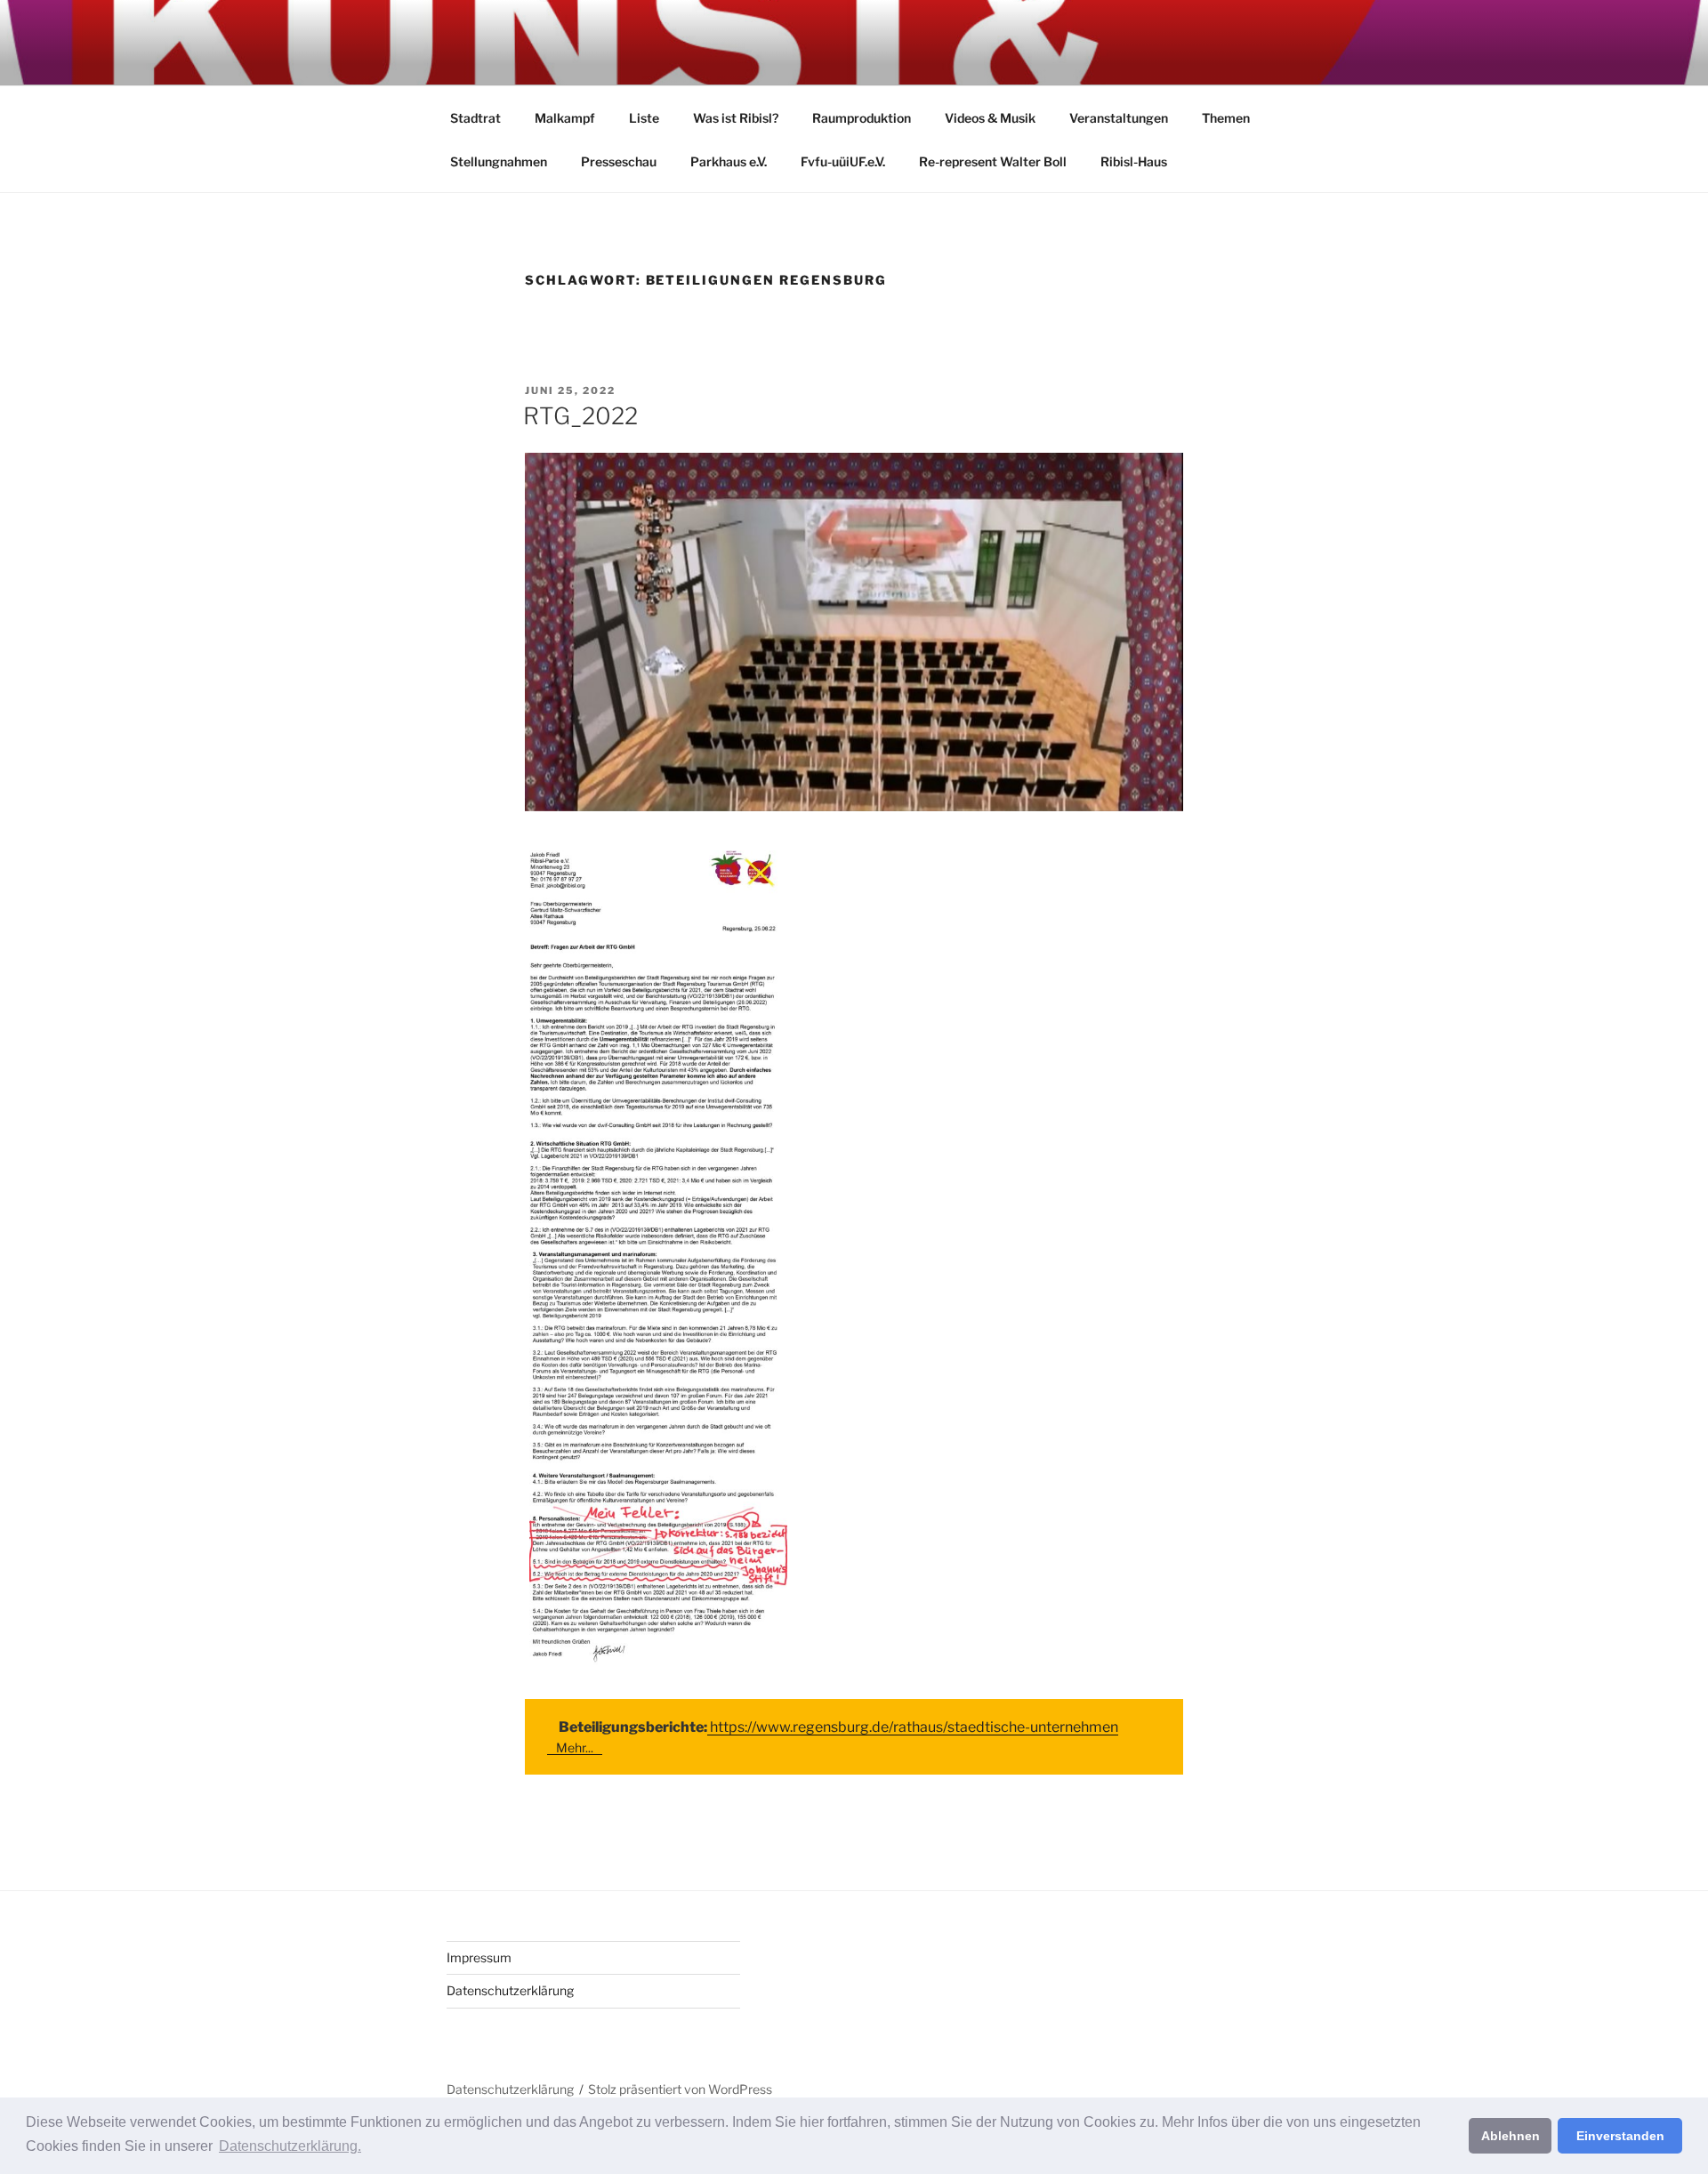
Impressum (479, 1957)
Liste (644, 118)
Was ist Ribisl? (736, 118)
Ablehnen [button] (1511, 2136)
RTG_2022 (580, 416)
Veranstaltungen (1119, 118)
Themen (1226, 118)
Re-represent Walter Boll (993, 161)
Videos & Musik (990, 118)
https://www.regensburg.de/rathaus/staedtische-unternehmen (913, 1727)
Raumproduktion (862, 118)
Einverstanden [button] (1620, 2136)
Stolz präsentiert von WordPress (680, 2089)
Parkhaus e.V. (729, 161)
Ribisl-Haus (1134, 161)
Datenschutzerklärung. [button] (290, 2146)
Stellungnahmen (499, 161)
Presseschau (619, 161)
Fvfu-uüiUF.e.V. (843, 161)
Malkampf (565, 118)
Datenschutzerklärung (510, 1990)
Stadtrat (475, 118)
